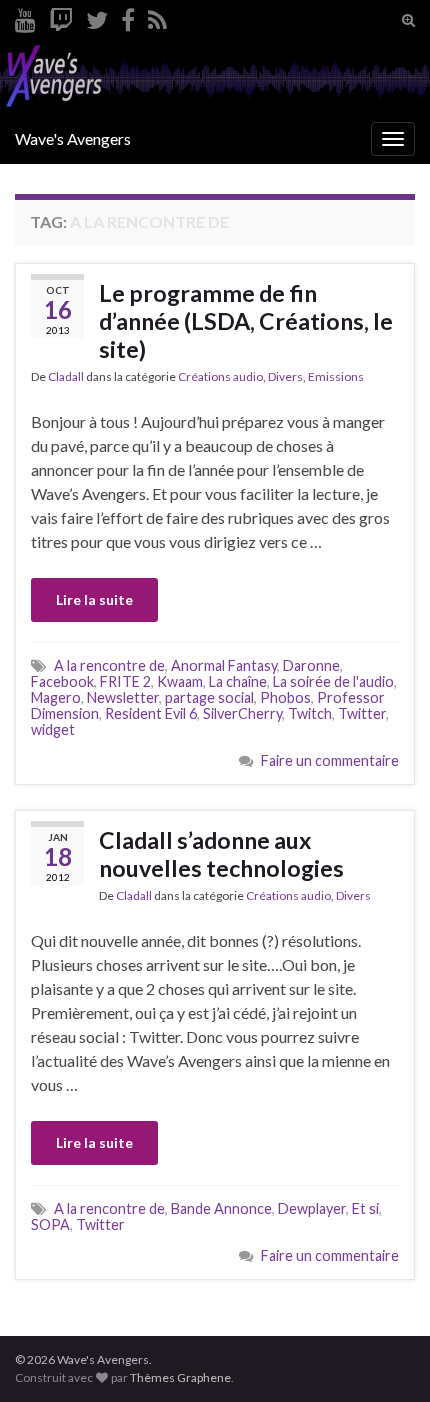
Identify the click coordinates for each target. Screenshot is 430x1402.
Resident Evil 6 (151, 713)
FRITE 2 (125, 681)
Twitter (362, 713)
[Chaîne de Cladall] (25, 16)
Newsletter (123, 697)
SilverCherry (242, 713)
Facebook (62, 681)
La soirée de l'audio (333, 681)
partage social (209, 697)
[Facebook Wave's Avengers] (128, 16)
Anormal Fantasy (224, 665)
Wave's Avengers (73, 138)
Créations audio (220, 376)
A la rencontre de (109, 665)
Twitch (310, 713)
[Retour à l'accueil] (215, 77)
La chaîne (238, 681)
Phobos (285, 697)
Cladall (66, 376)
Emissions (336, 376)
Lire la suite (94, 599)
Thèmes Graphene (180, 1377)
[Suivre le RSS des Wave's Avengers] (157, 16)
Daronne (311, 665)
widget (53, 729)
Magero (56, 697)
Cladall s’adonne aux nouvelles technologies (221, 854)
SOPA (50, 1224)
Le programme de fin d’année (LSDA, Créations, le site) (246, 321)
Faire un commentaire (330, 760)
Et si (365, 1208)
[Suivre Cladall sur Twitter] (97, 16)
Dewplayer (312, 1208)
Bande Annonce (221, 1208)
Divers (285, 376)
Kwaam (180, 681)
